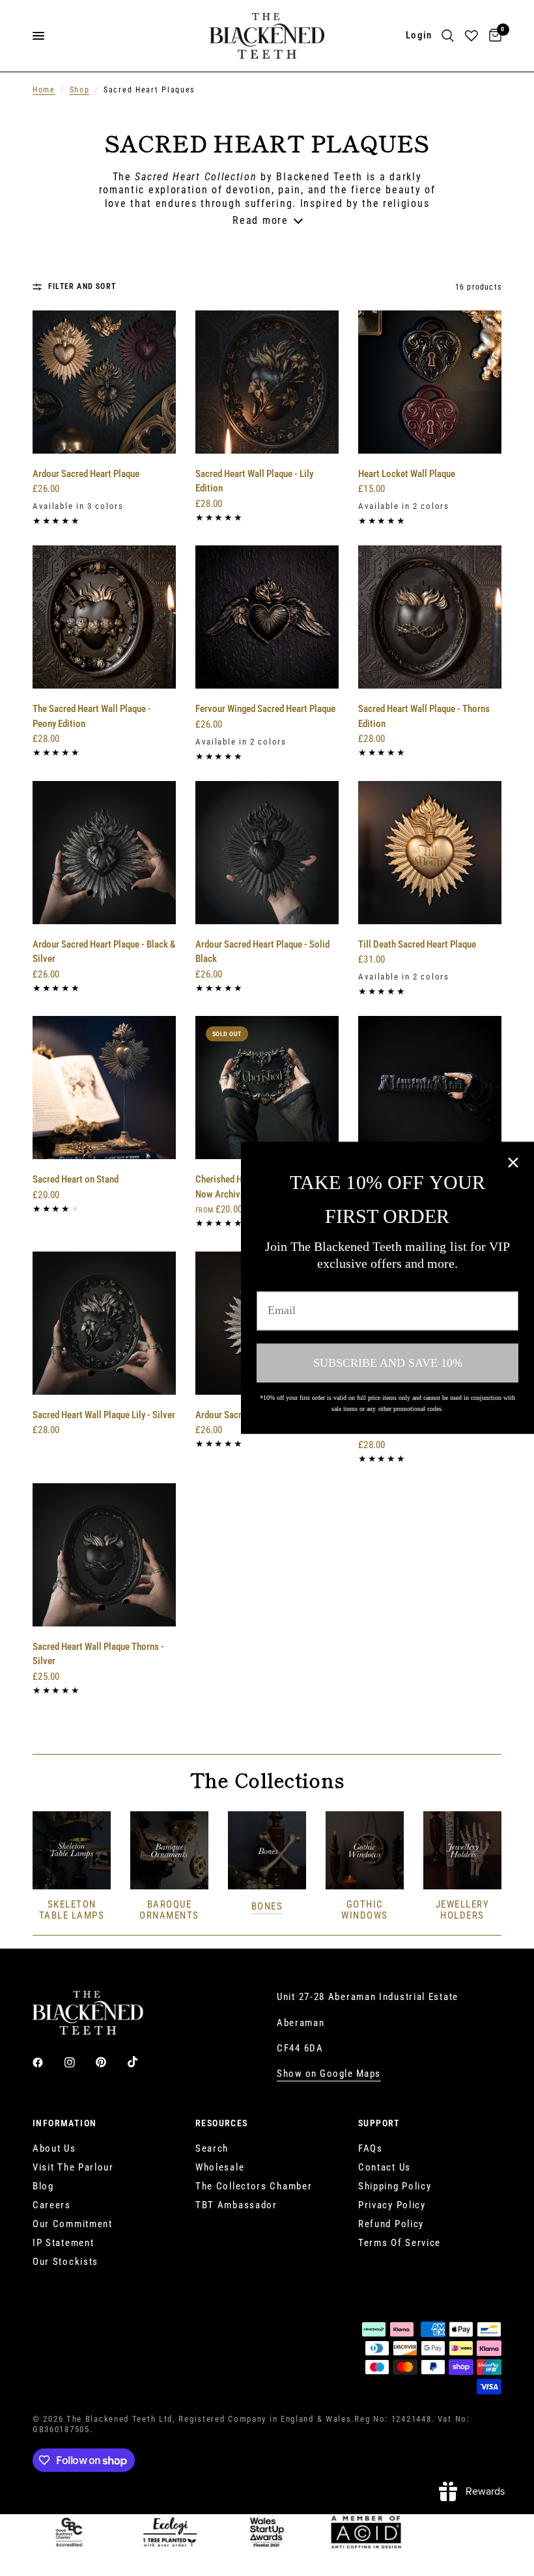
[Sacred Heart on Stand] (104, 1088)
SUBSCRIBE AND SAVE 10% (388, 1363)
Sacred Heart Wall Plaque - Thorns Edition (424, 716)
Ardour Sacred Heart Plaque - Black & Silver (104, 952)
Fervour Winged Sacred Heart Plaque (265, 709)
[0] (493, 36)
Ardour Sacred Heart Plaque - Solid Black (262, 952)
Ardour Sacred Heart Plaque (86, 474)
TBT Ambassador (236, 2205)
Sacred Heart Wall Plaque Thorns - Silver (98, 1654)
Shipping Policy (395, 2186)
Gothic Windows (365, 1910)
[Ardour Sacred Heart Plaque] (104, 382)
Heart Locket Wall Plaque (407, 474)
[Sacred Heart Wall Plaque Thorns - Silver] (104, 1555)
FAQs (371, 2148)
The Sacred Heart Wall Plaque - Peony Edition (92, 716)
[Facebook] (47, 2062)
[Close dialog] (513, 1162)
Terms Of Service (400, 2243)
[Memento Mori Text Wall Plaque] (430, 1088)
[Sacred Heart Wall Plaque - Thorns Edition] (430, 617)
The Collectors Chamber (254, 2186)
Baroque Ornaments (169, 1910)
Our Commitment (73, 2224)
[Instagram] (79, 2062)
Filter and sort (82, 286)
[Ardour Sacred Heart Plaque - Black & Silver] (104, 853)
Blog (43, 2186)
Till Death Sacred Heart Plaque (417, 944)
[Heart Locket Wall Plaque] (430, 382)
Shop (80, 90)
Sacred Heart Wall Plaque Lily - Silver (104, 1415)
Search (212, 2148)
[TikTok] (142, 2062)
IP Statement (63, 2243)
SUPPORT (379, 2123)
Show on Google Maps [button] (329, 2074)
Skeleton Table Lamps (72, 1910)
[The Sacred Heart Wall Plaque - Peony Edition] (104, 617)
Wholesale (220, 2167)
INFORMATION (64, 2123)
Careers (52, 2205)
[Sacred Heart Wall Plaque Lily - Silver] (104, 1323)
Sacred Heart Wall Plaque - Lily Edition (254, 481)
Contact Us (385, 2167)
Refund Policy (391, 2224)
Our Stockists (65, 2262)
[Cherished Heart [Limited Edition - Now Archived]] (267, 1088)
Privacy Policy (392, 2205)
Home (44, 90)
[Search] (448, 36)
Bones (267, 1907)
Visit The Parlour (73, 2167)
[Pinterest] (110, 2062)
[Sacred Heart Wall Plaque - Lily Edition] (267, 382)
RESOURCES (222, 2123)
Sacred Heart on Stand (76, 1179)
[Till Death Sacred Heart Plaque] (430, 853)
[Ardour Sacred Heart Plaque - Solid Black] (267, 853)
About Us (54, 2148)
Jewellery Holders (463, 1910)
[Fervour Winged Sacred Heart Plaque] (267, 617)
